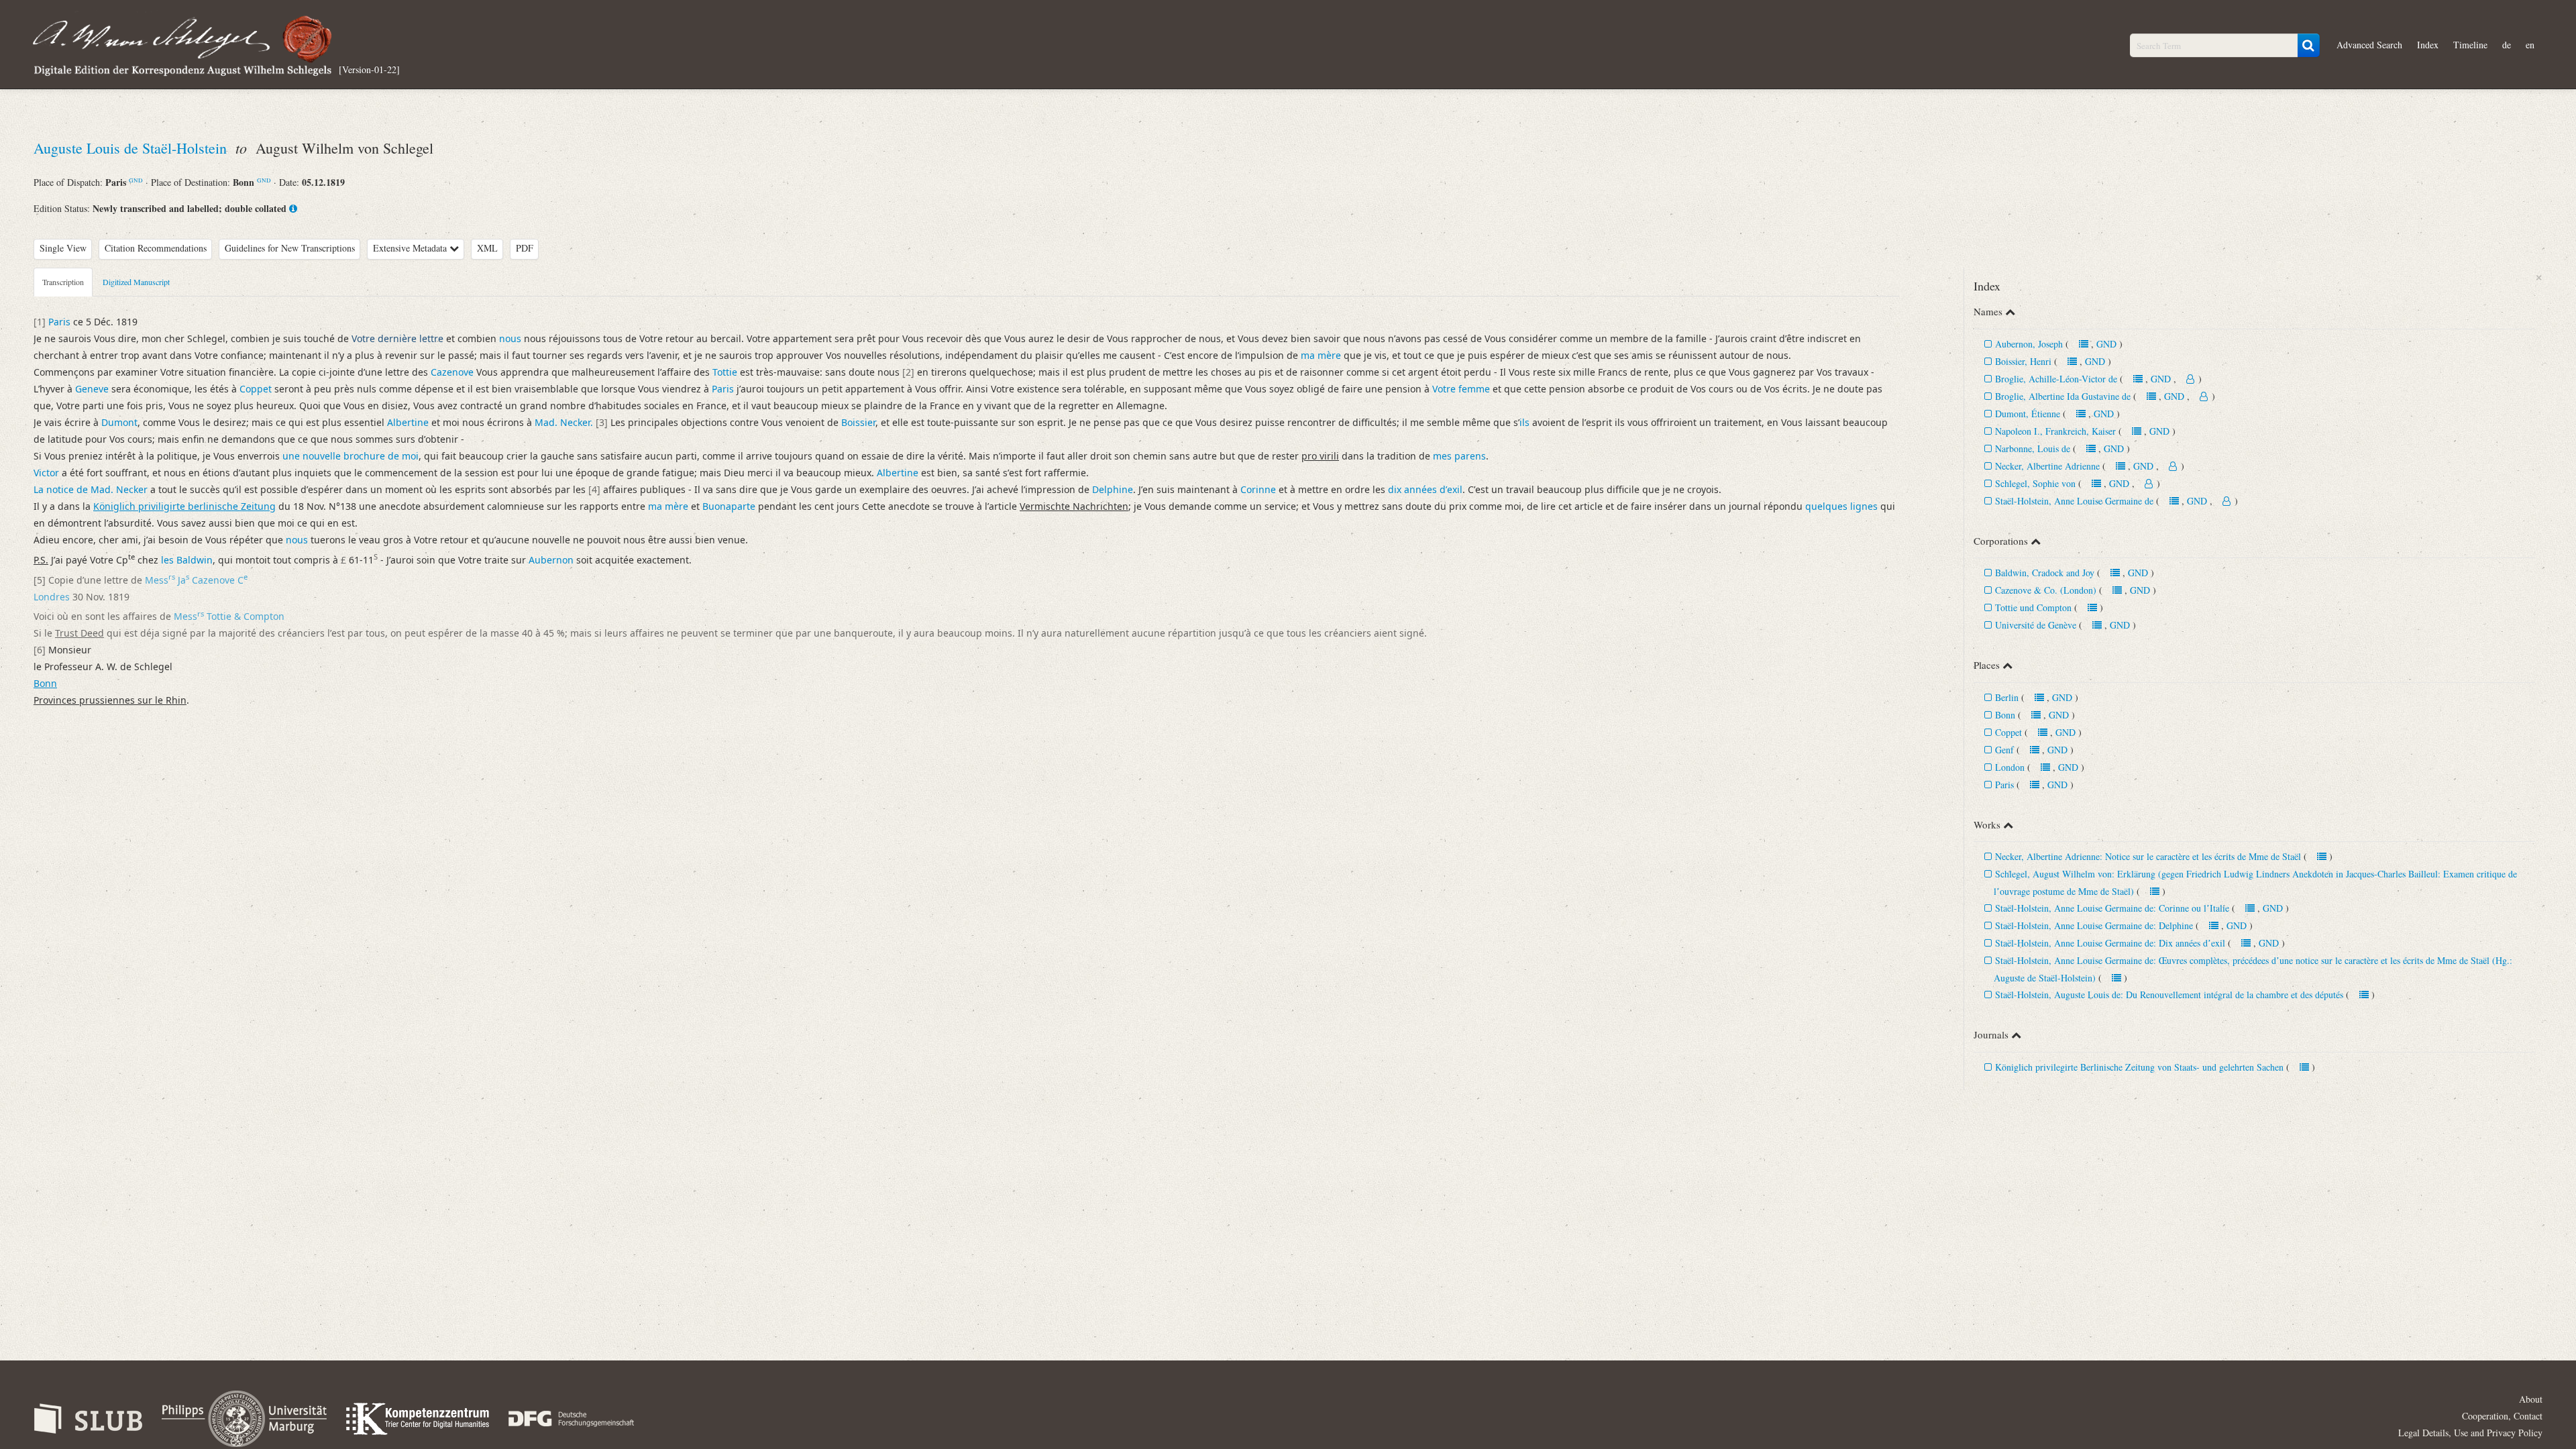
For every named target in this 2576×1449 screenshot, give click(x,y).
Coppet (2008, 732)
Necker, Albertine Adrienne (2049, 466)
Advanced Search (2369, 45)
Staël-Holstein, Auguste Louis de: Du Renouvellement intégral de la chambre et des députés (2169, 995)
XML (487, 248)
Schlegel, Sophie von (2035, 483)
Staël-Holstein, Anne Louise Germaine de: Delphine (2094, 925)
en (2530, 45)
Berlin (2007, 697)
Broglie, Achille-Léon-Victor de (2056, 379)
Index (2428, 45)
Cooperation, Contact (2502, 1416)
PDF (525, 248)
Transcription (63, 282)
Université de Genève (2036, 625)
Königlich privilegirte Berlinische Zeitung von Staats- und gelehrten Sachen (2139, 1067)
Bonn (2005, 715)
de (2507, 45)
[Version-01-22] (369, 69)
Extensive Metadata (411, 248)
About (2531, 1399)
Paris (2004, 785)
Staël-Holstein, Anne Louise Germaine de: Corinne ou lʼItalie (2112, 908)
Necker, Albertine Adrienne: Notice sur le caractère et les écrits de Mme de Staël (2148, 856)
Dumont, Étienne (2029, 414)
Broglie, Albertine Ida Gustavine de (2063, 396)
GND (136, 180)
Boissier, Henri (2023, 361)
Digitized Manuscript (136, 282)
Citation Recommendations (156, 248)
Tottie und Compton (2033, 607)
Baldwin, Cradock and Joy (2045, 573)
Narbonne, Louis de (2033, 448)
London (2010, 767)
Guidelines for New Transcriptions (290, 248)
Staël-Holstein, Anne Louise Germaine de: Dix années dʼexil (2110, 943)
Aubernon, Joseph (2029, 344)
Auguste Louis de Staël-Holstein (132, 148)
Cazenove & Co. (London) (2046, 590)
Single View (63, 248)
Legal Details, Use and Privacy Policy (2470, 1433)
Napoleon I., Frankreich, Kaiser (2055, 431)
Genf (2004, 750)
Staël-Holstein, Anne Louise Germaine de (2074, 501)
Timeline (2470, 45)
